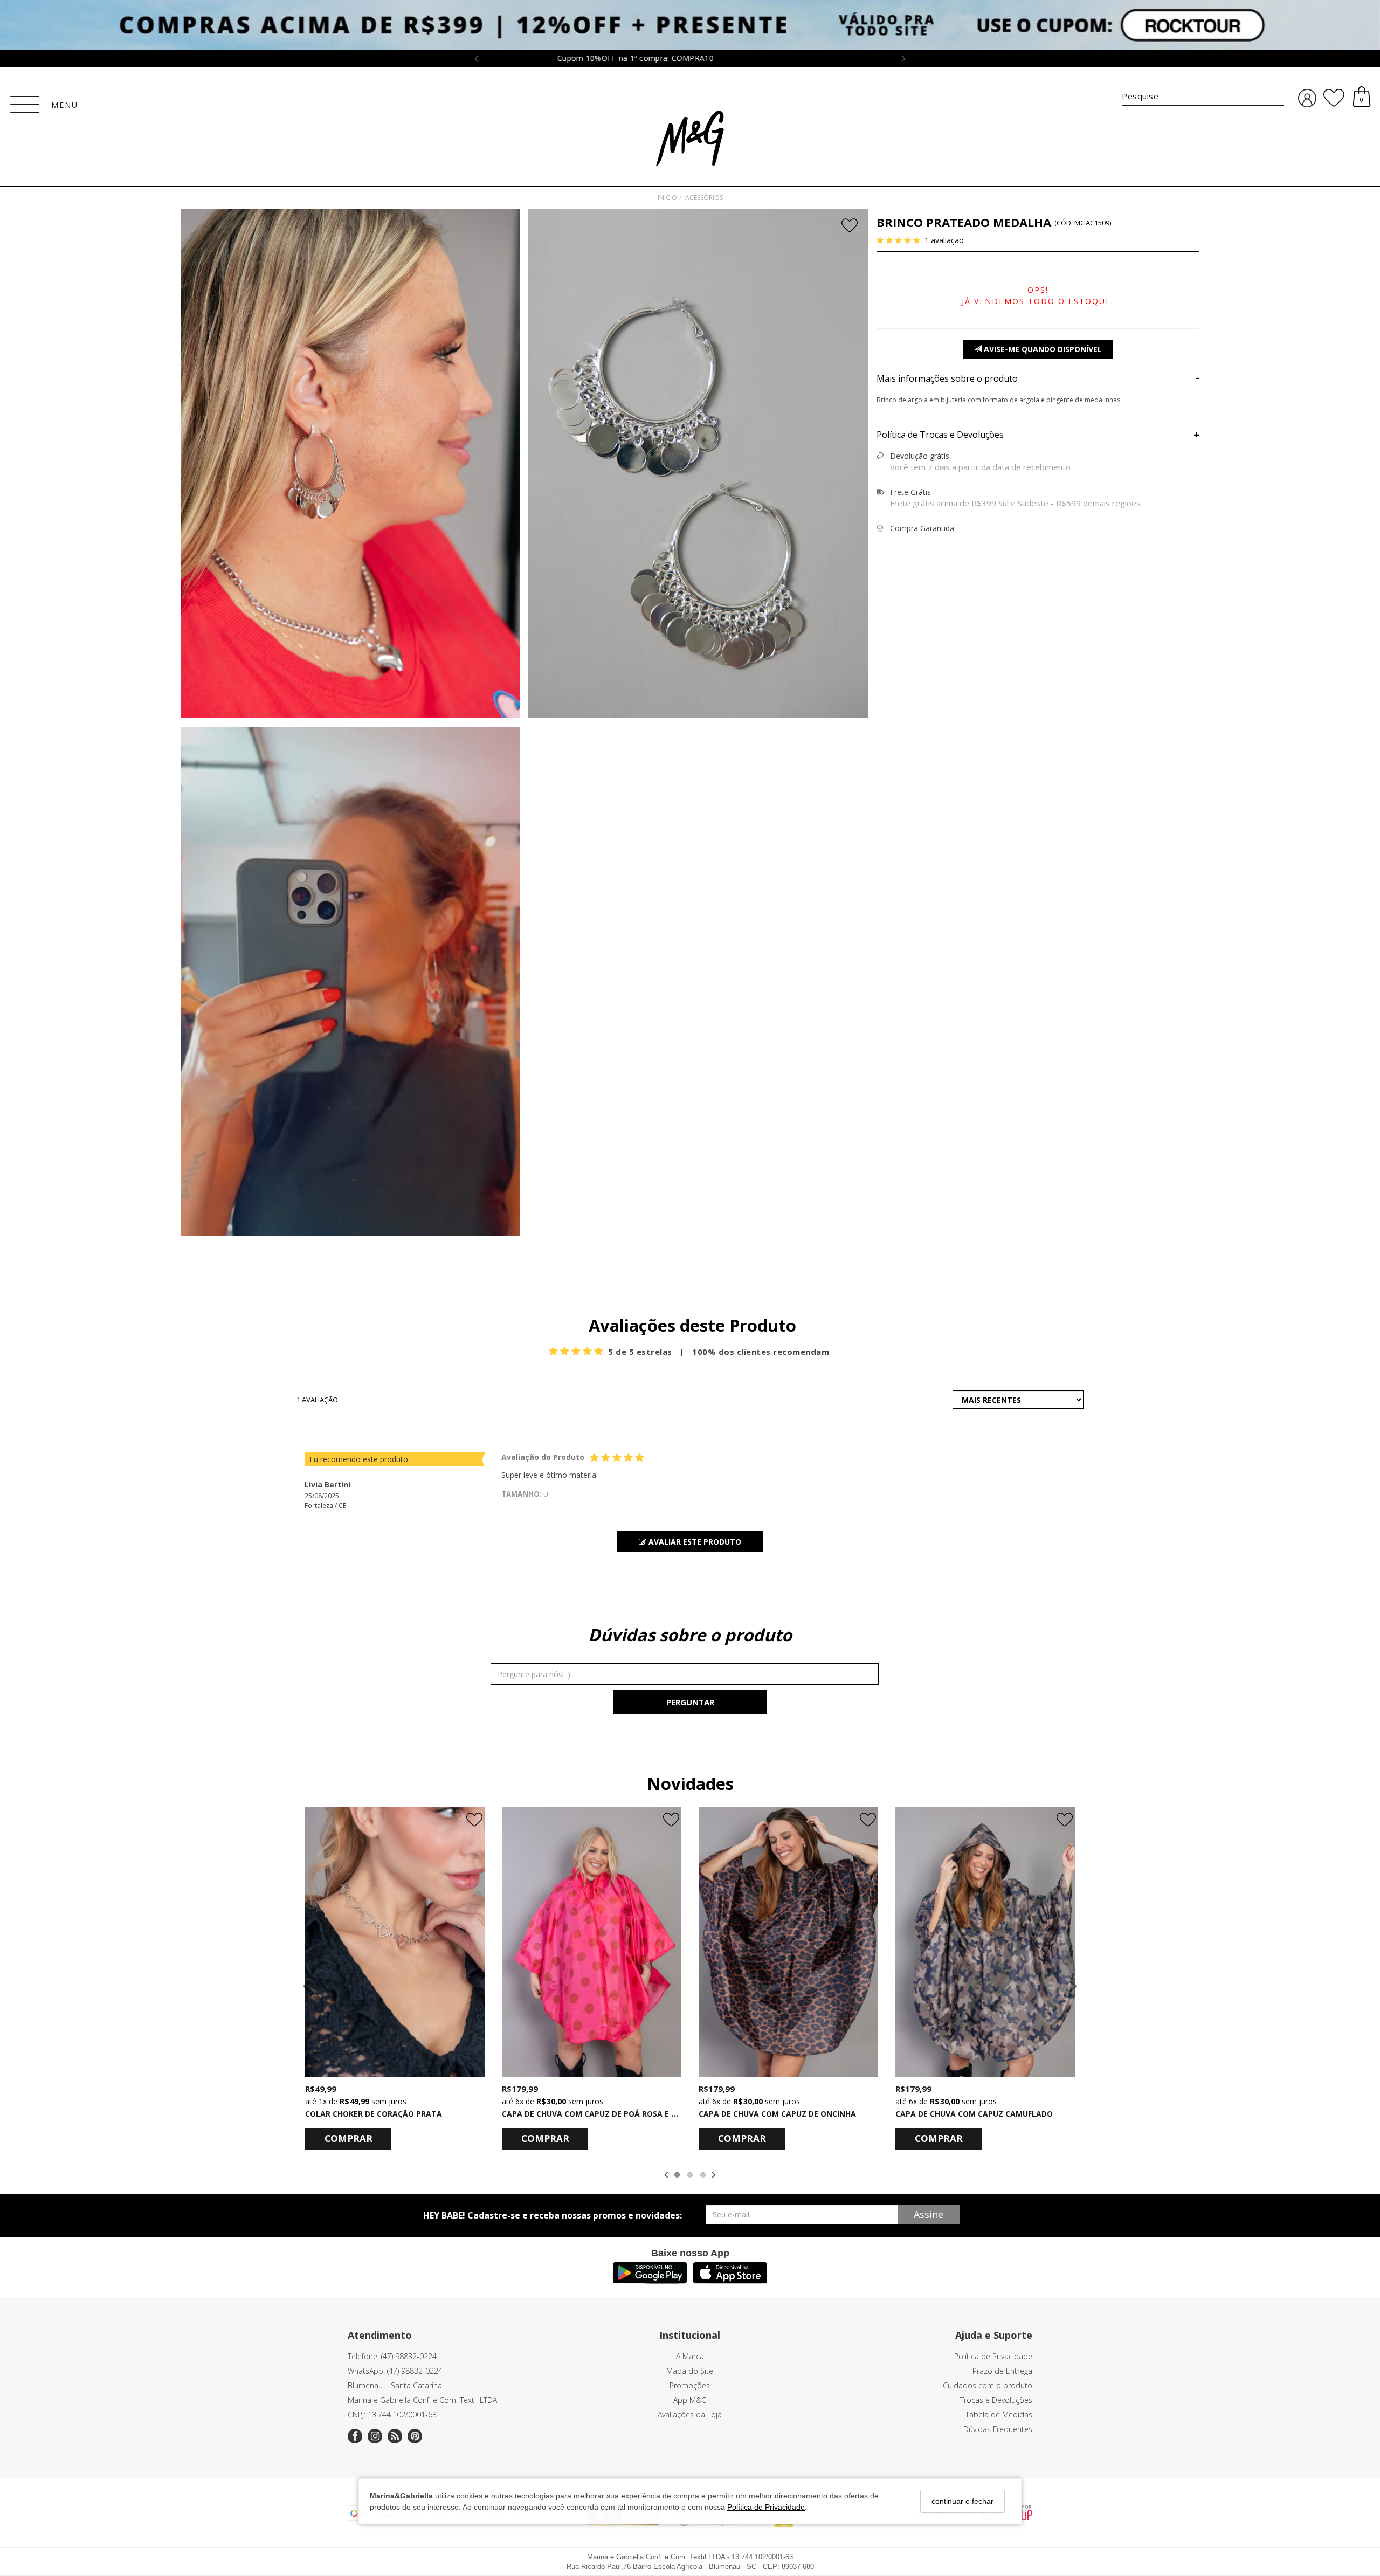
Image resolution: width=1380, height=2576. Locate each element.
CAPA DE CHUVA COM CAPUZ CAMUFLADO (974, 2114)
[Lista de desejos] (1334, 98)
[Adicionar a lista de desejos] (851, 226)
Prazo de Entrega (1002, 2371)
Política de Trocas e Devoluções (1038, 435)
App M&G (690, 2400)
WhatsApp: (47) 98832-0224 (395, 2371)
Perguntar (690, 1702)
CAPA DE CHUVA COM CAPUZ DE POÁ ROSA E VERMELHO (607, 2114)
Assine (929, 2214)
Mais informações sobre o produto (1038, 378)
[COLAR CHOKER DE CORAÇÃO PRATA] (395, 1942)
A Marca (690, 2356)
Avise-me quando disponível (1042, 349)
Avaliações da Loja (690, 2415)
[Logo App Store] (730, 2280)
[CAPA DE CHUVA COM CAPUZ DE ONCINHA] (788, 1942)
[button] (351, 983)
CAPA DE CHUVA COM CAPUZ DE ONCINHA (777, 2114)
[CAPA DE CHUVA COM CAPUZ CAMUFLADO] (985, 1942)
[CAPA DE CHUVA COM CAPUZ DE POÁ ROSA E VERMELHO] (592, 1942)
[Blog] (395, 2436)
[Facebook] (355, 2436)
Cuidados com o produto (988, 2385)
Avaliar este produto (694, 1542)
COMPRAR (349, 2138)
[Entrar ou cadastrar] (1307, 98)
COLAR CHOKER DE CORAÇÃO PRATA (374, 2114)
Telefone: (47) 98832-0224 (392, 2356)
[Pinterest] (415, 2436)
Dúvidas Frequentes (998, 2429)
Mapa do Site (690, 2371)
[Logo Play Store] (650, 2280)
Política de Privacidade (766, 2507)
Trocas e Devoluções (996, 2400)
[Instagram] (375, 2436)
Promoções (690, 2385)
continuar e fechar (962, 2501)
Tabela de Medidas (999, 2415)
